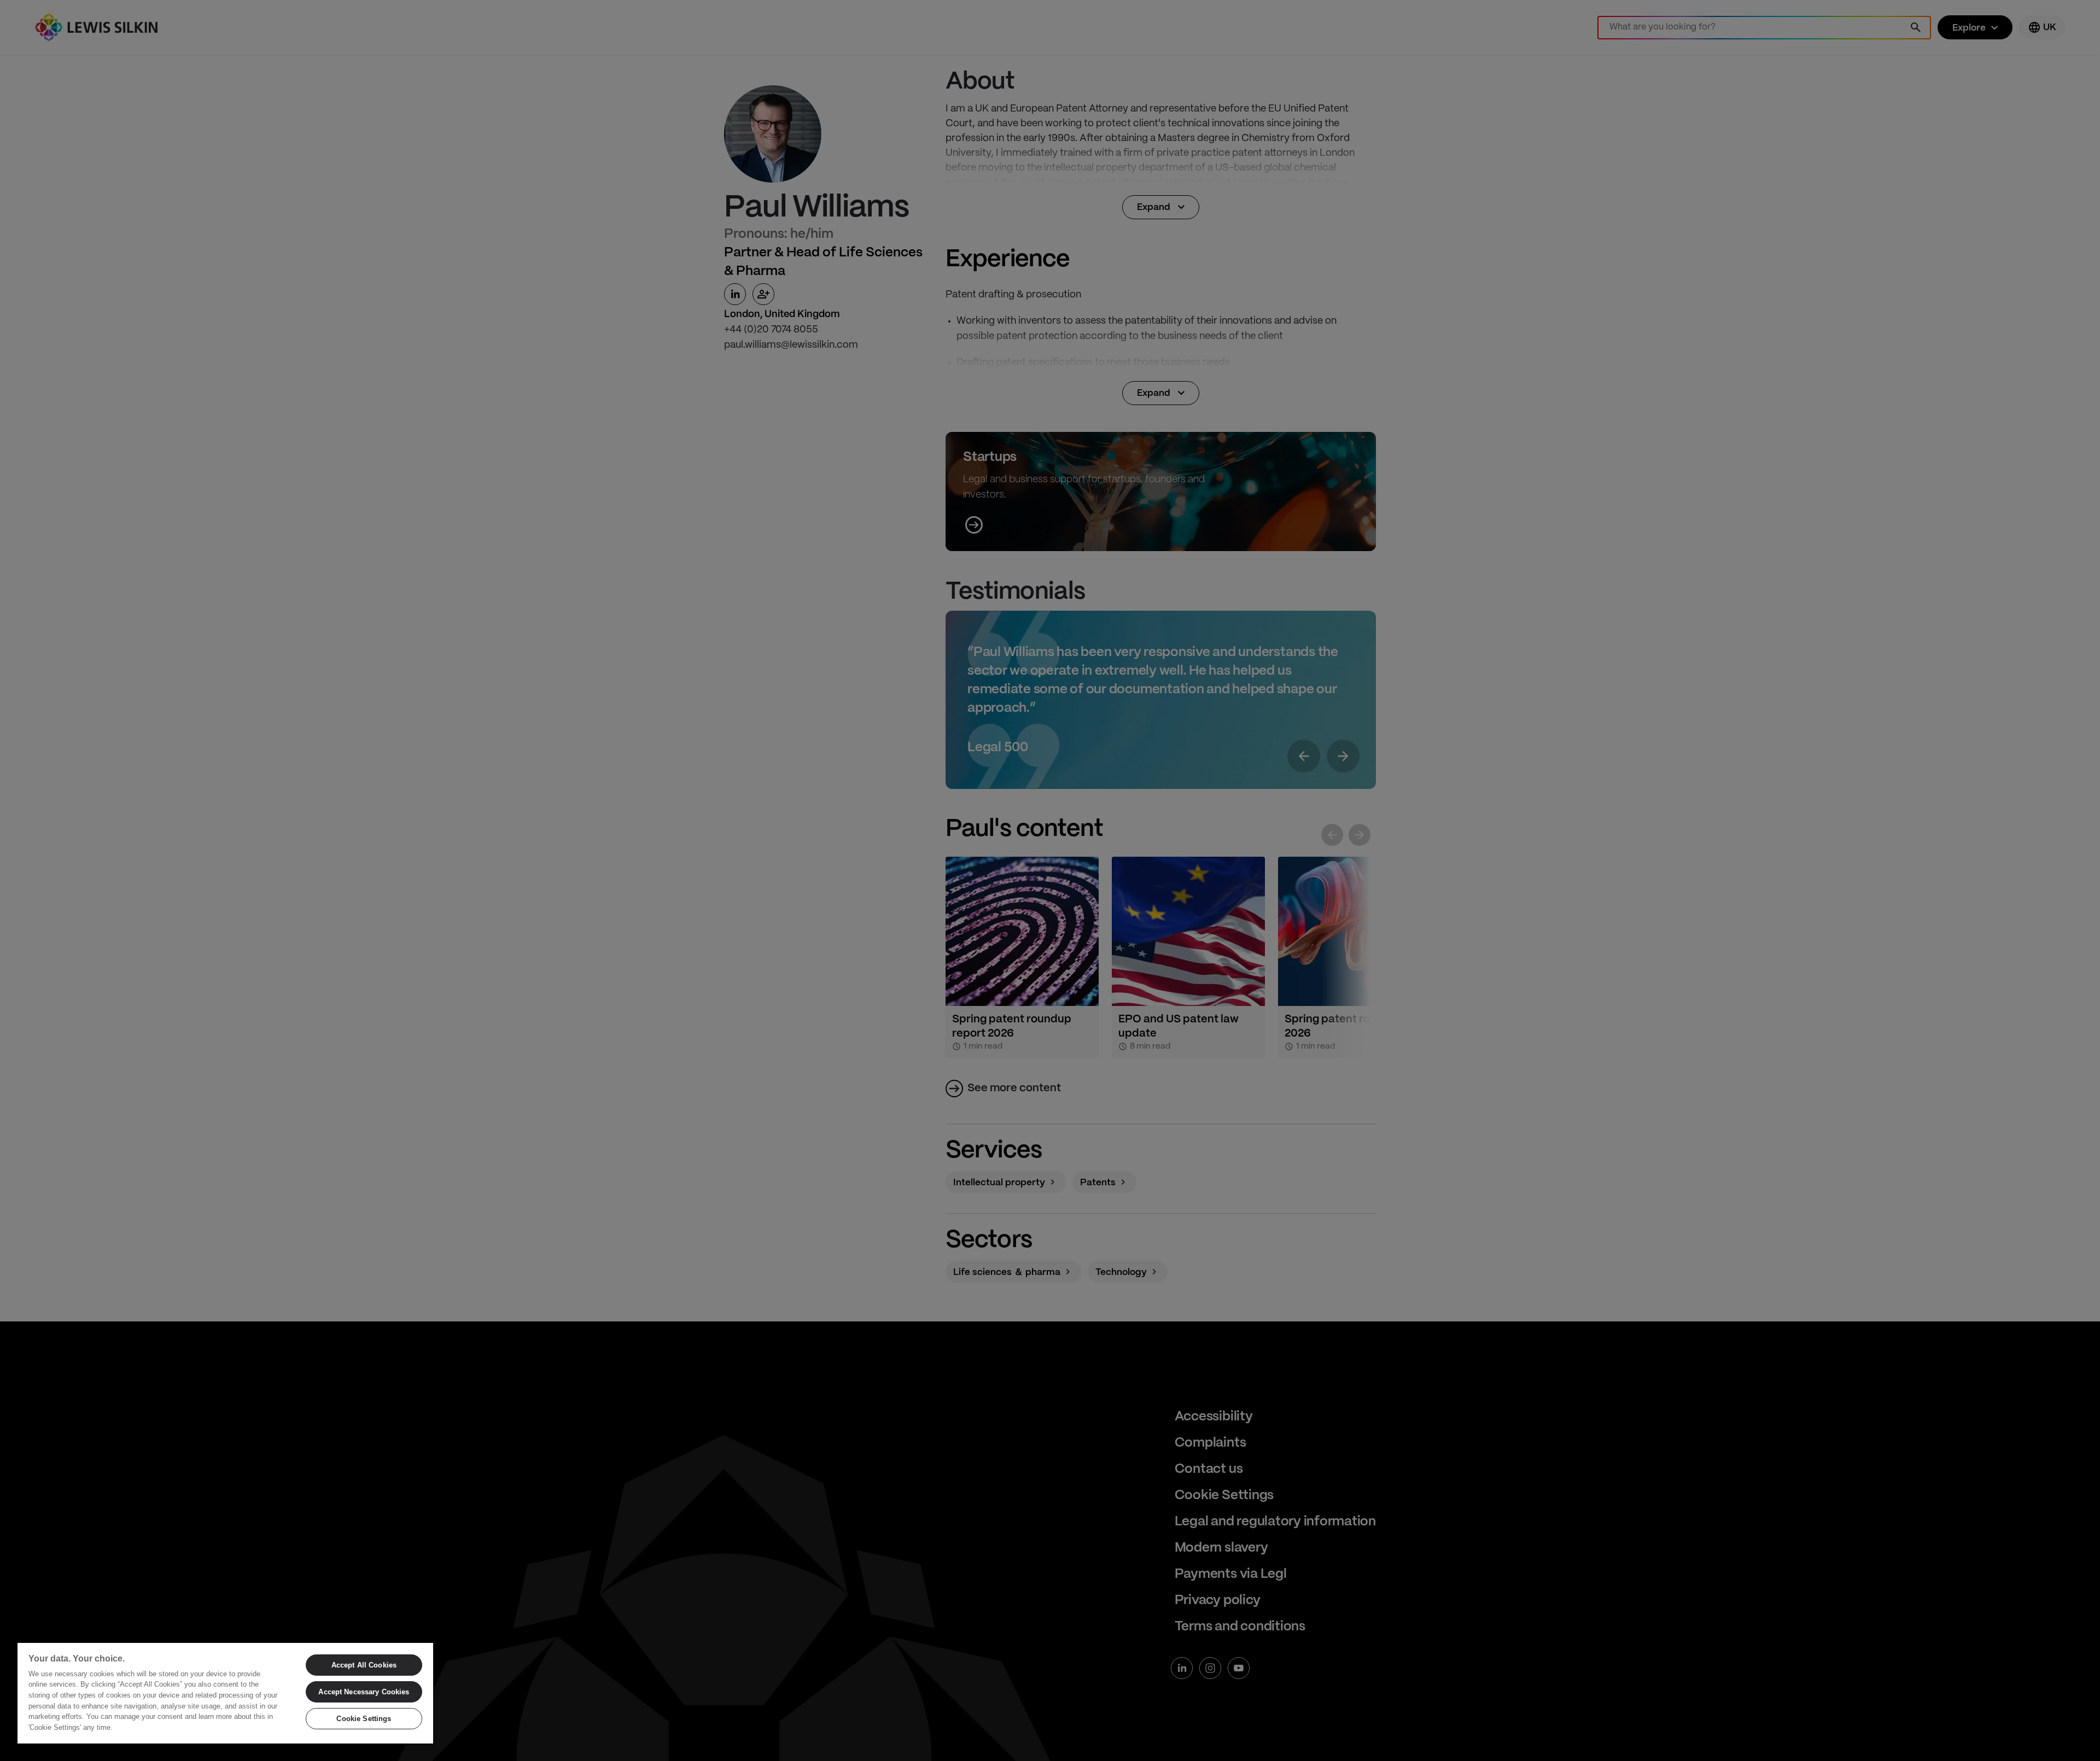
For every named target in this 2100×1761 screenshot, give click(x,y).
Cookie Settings (364, 1719)
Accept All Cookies (364, 1665)
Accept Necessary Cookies (364, 1692)
